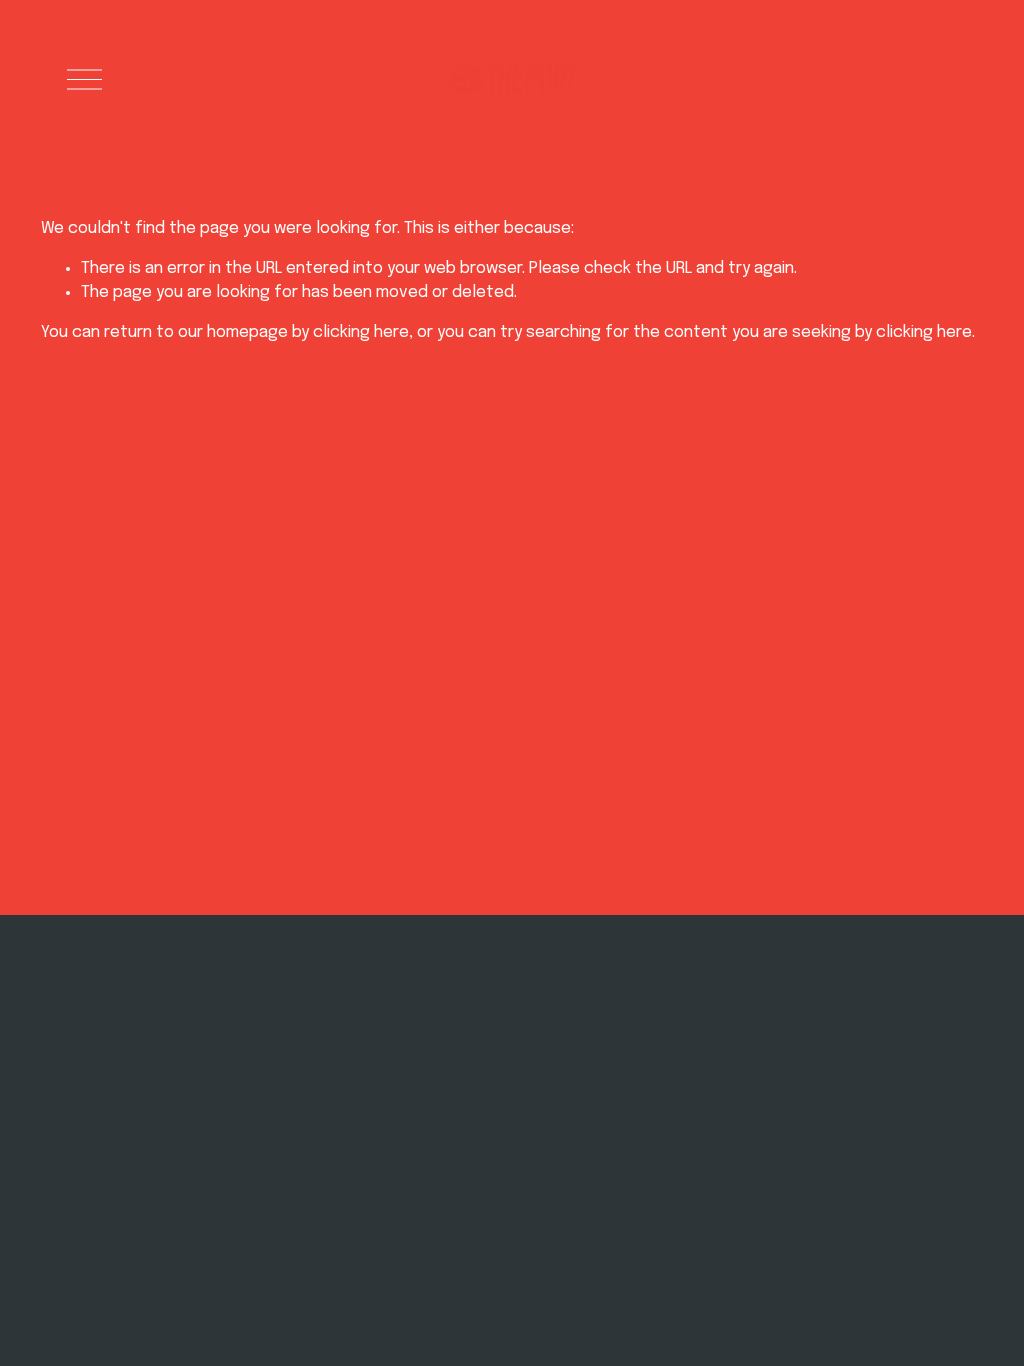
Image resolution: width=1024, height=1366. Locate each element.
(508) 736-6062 (256, 1117)
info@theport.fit (261, 1095)
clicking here (361, 332)
